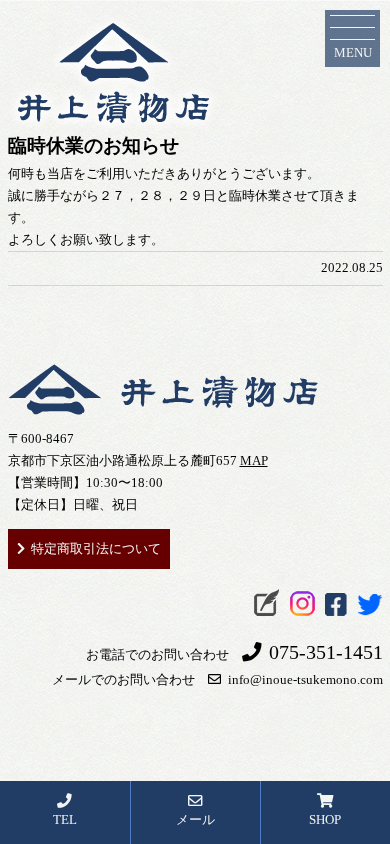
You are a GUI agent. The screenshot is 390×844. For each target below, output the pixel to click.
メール (195, 819)
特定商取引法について (96, 548)
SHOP (325, 819)
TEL (65, 819)
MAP (254, 460)
